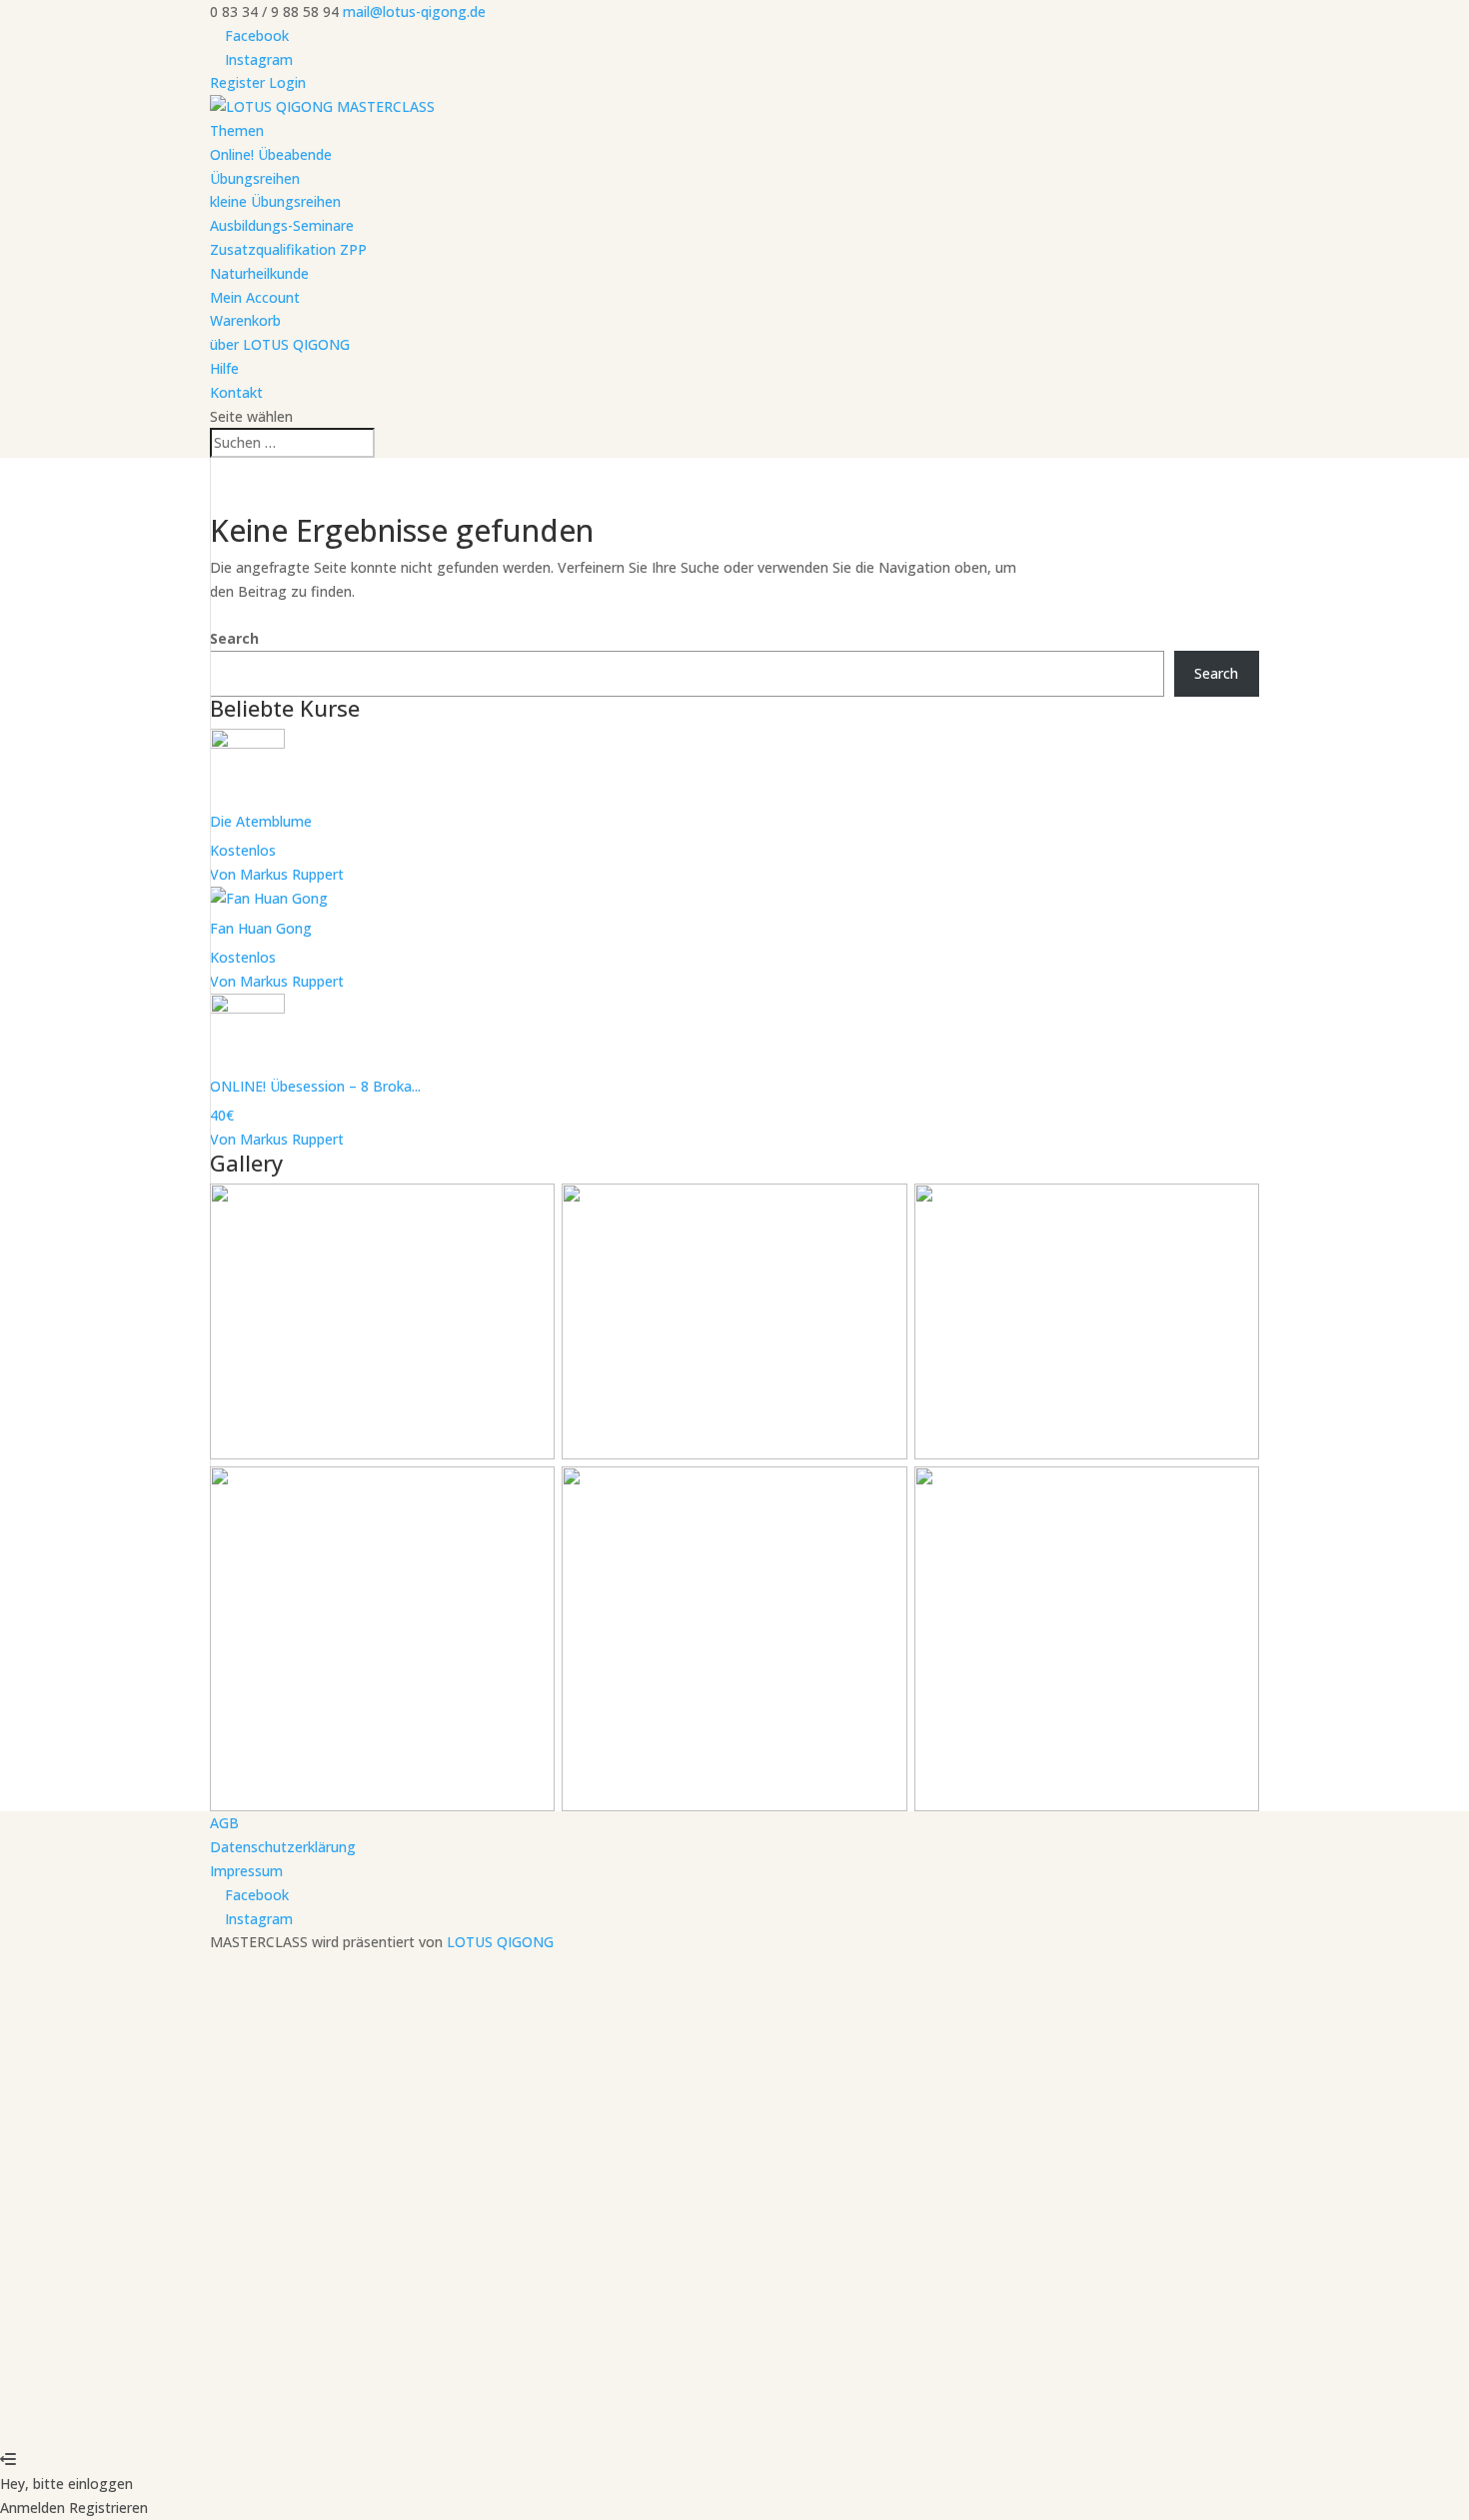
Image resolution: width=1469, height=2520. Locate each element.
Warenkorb (245, 320)
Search (234, 638)
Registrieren (125, 2413)
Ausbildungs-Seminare (282, 225)
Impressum (246, 1871)
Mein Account (255, 297)
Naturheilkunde (259, 273)
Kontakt (236, 392)
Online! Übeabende (271, 154)
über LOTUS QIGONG (280, 344)
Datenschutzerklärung (283, 1847)
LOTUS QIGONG (500, 1942)
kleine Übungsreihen (275, 201)
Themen (237, 130)
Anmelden (199, 2413)
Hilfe (224, 368)
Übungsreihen (255, 178)
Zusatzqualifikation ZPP (288, 249)
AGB (224, 1823)
